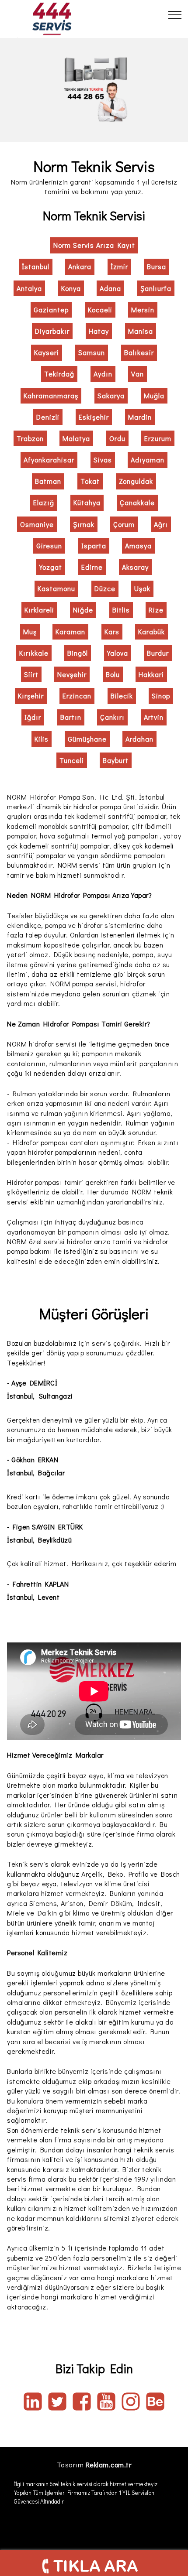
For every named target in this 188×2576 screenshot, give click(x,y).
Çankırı (112, 717)
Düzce (105, 588)
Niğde (83, 610)
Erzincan (77, 696)
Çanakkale (137, 502)
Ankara (80, 266)
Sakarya (111, 395)
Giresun (49, 546)
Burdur (158, 653)
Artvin (154, 717)
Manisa (141, 331)
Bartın (71, 717)
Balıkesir (139, 352)
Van (138, 374)
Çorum (124, 524)
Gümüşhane (87, 739)
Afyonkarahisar (49, 460)
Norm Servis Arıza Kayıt (94, 245)
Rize (156, 610)
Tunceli (72, 760)
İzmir (119, 266)
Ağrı (161, 524)
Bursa (157, 266)
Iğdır (33, 717)
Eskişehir (94, 417)
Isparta (94, 546)
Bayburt (116, 760)
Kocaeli (100, 310)
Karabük (151, 631)
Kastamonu (56, 588)
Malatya (76, 438)
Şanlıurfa (156, 288)
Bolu (113, 674)
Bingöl (78, 653)
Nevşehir (72, 674)
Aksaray (135, 567)
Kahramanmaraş (51, 395)
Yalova (118, 653)
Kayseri (47, 352)
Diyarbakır (52, 331)
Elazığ (44, 502)
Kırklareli (39, 610)
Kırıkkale (34, 653)
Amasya (138, 546)
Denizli (48, 417)
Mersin (143, 310)
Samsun (92, 352)
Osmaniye (37, 524)
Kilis (42, 739)
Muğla (154, 395)
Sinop (161, 696)
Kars (112, 631)
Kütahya (87, 502)
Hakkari (151, 674)
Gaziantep (51, 310)
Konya (71, 288)
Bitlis (121, 610)
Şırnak (84, 524)
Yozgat (51, 567)
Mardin (140, 417)
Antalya (29, 288)
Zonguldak (136, 481)
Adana (110, 288)
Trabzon (30, 438)
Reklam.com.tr (109, 2465)
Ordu (117, 438)
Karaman (70, 631)
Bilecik (122, 696)
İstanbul (36, 266)
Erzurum (158, 438)
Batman (48, 481)
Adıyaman (148, 460)
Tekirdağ (59, 374)
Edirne (92, 567)
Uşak (142, 588)
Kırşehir (31, 696)
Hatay (99, 331)
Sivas (103, 460)
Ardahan (139, 739)
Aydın (103, 374)
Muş (30, 631)
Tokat (90, 481)
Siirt (31, 674)
